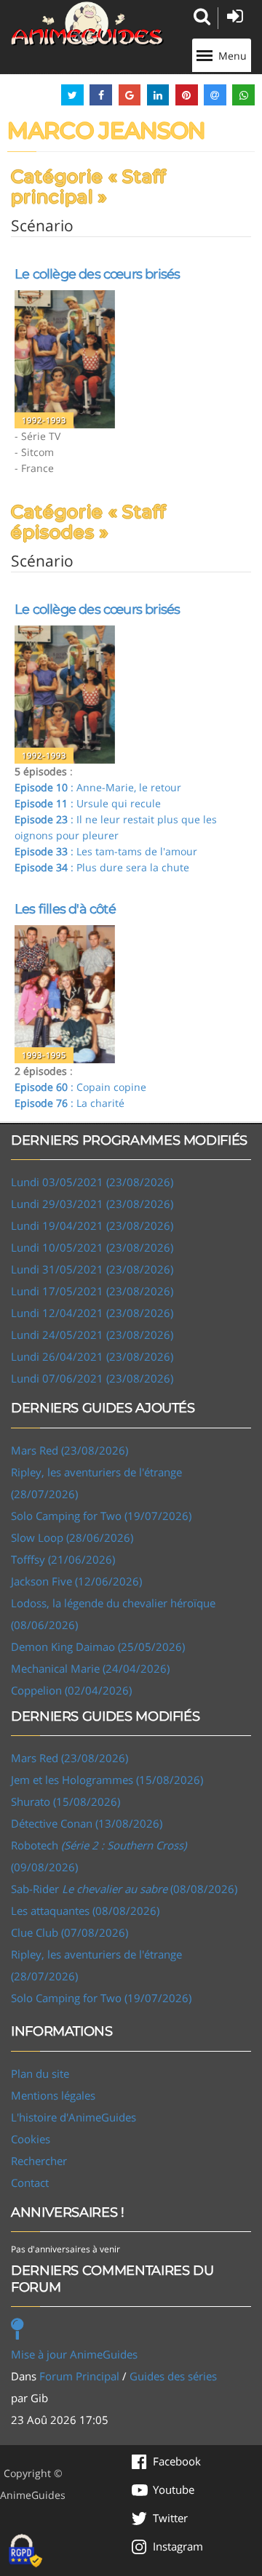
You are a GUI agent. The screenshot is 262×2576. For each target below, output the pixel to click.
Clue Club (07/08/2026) (70, 1932)
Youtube (174, 2489)
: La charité (70, 1103)
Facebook (177, 2461)
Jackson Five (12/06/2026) (76, 1581)
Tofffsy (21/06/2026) (63, 1559)
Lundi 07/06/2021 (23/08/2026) (92, 1378)
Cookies (31, 2139)
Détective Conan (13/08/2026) (87, 1823)
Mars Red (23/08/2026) (70, 1450)
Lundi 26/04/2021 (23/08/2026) (92, 1356)
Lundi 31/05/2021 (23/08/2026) (92, 1269)
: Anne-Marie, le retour (98, 787)
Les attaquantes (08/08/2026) (85, 1911)
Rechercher (39, 2161)
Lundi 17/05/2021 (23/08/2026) (92, 1291)
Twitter (170, 2518)
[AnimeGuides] (87, 24)
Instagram (178, 2546)
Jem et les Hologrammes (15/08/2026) (107, 1780)
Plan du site (40, 2073)
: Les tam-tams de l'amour (106, 851)
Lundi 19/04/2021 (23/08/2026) (92, 1225)
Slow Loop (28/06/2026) (72, 1537)
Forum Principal (79, 2376)
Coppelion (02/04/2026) (71, 1690)
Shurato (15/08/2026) (65, 1801)
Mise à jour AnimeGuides (74, 2354)
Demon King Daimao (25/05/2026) (98, 1647)
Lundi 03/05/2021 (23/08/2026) (92, 1182)
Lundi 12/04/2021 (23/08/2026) (92, 1313)
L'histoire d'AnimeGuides (74, 2117)
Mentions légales (53, 2095)
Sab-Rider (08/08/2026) (124, 1889)
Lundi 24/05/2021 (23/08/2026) (92, 1335)
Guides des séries (173, 2376)
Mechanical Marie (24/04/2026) (90, 1668)
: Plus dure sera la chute (102, 867)
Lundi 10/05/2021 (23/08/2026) (92, 1247)
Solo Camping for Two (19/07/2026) (101, 1516)
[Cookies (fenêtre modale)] (25, 2551)
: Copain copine (80, 1087)
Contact (30, 2183)
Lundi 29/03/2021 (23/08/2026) (92, 1204)
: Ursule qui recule (88, 803)
